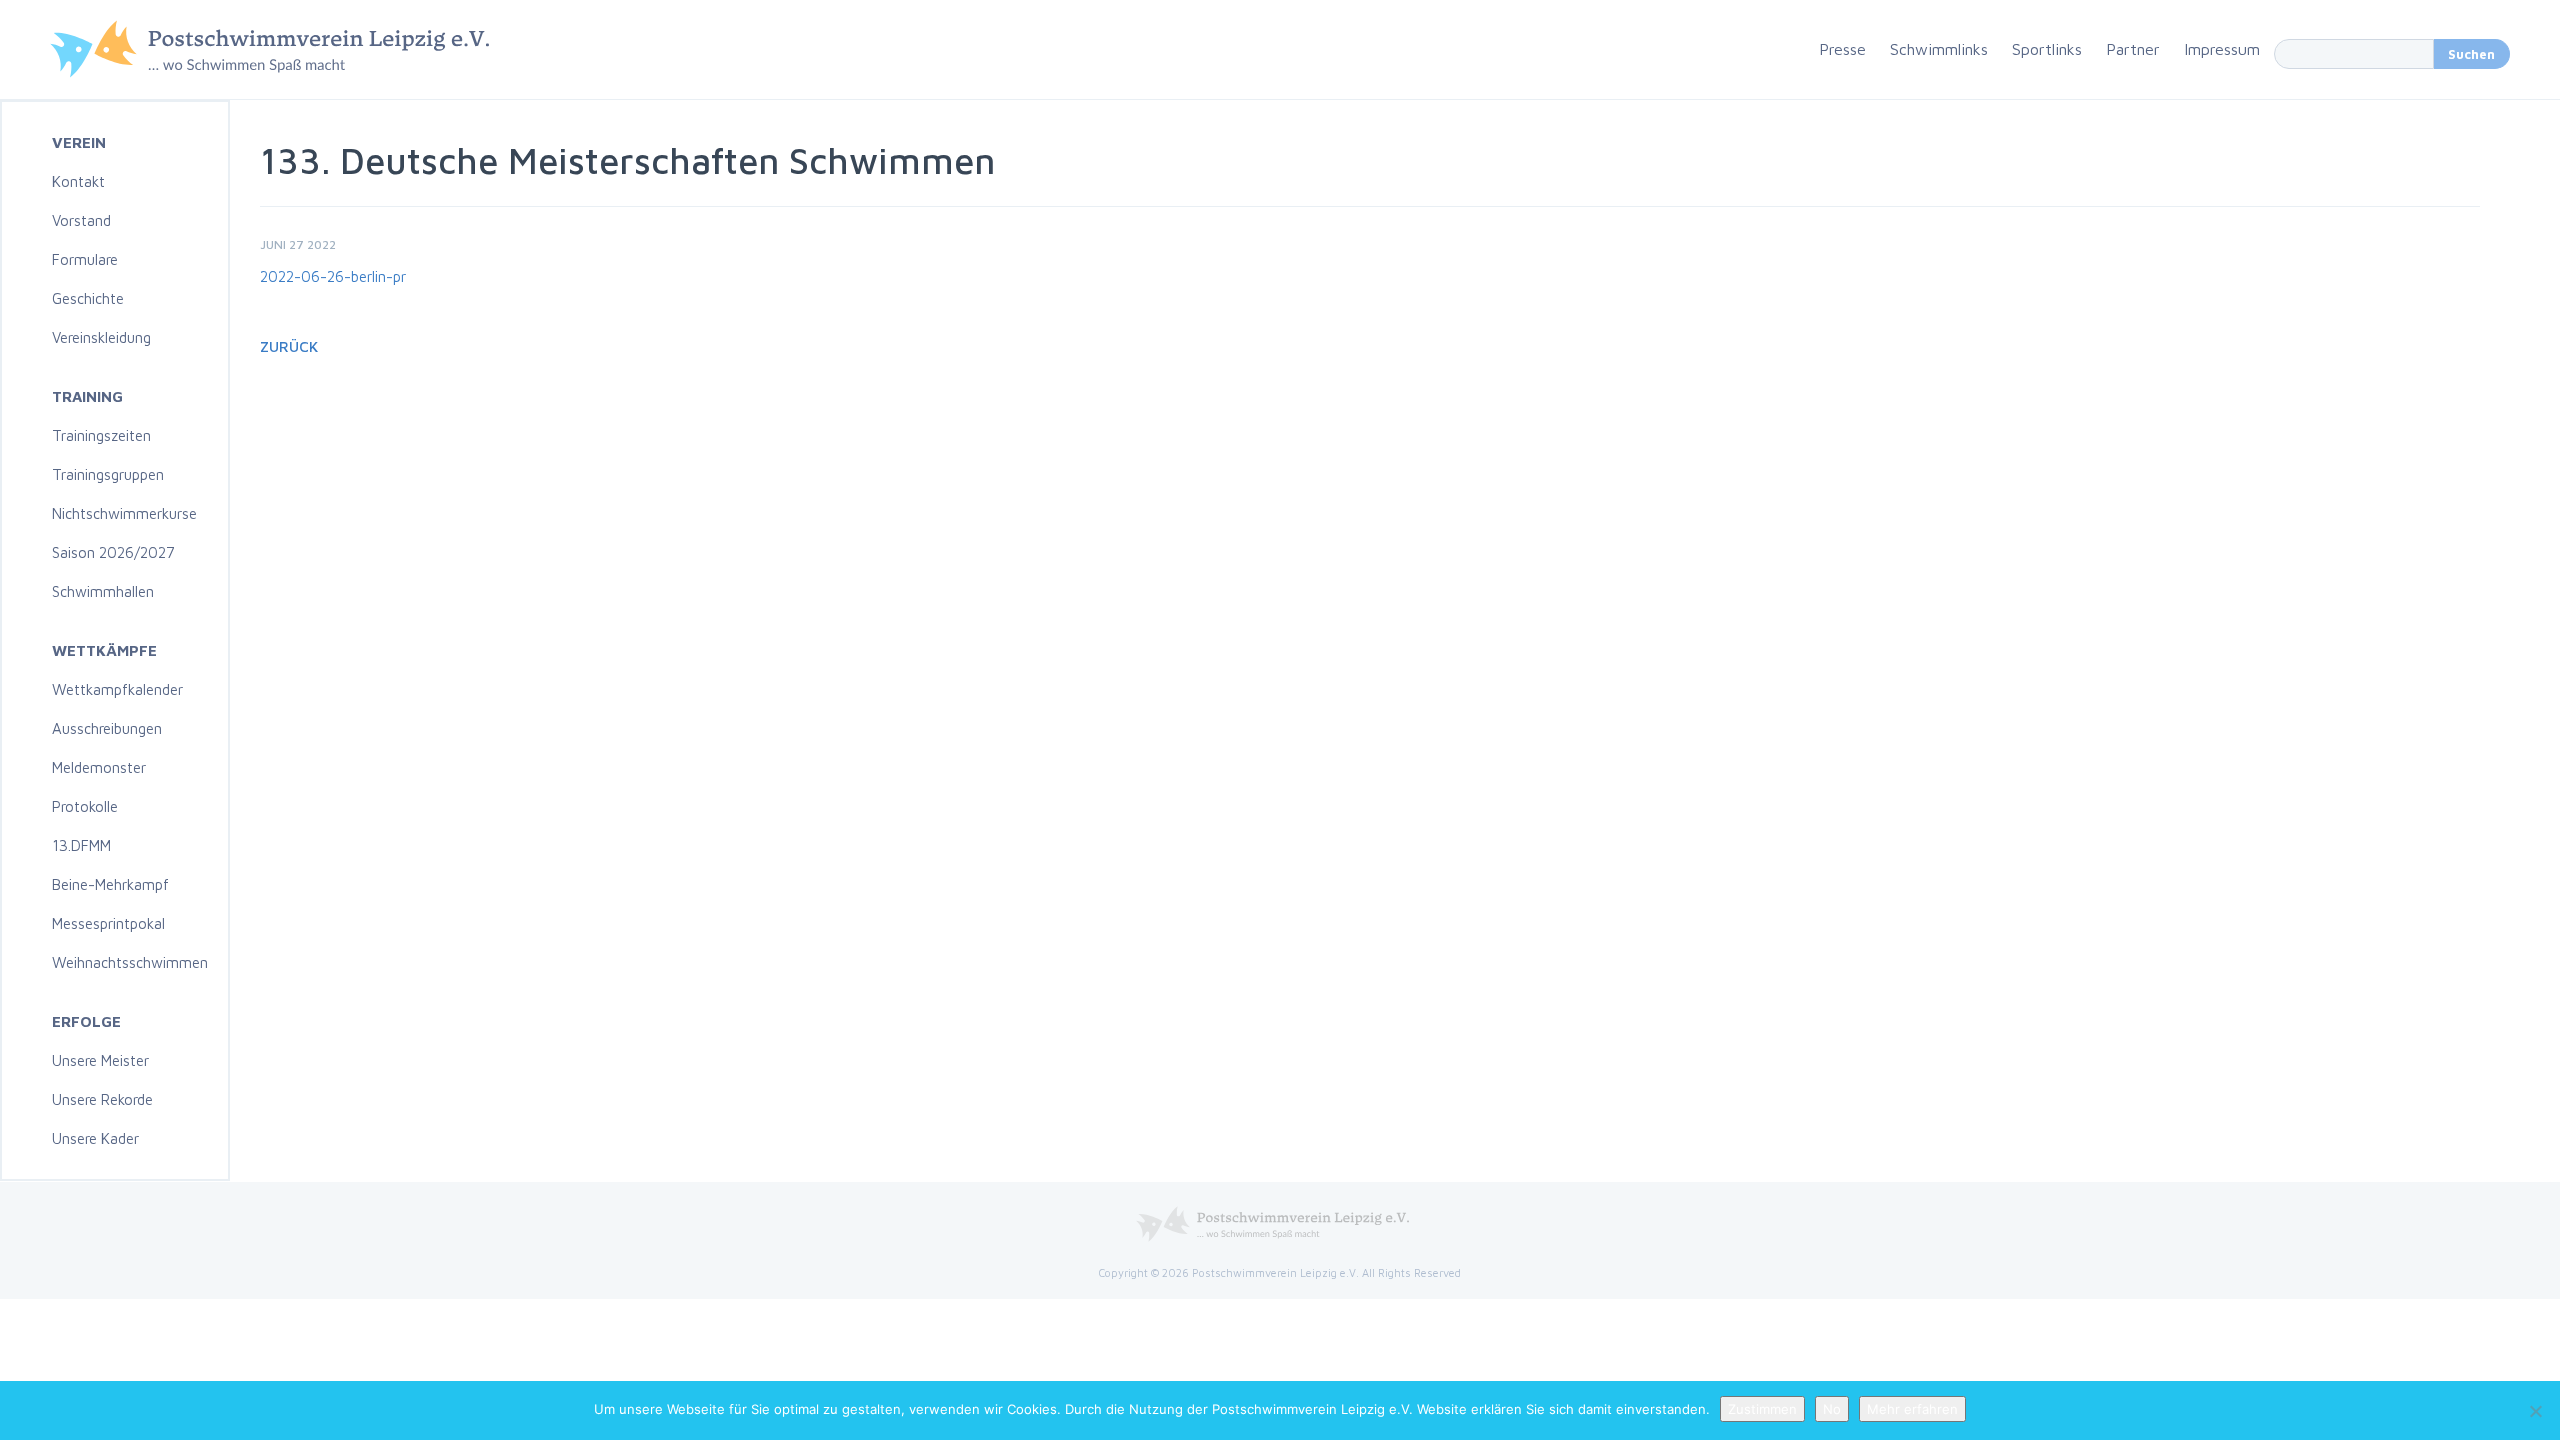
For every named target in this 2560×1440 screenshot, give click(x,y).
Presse (1842, 49)
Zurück (289, 346)
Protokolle (85, 806)
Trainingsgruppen (108, 474)
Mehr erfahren (1912, 1409)
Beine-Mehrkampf (110, 884)
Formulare (85, 259)
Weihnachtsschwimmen (130, 962)
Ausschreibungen (107, 728)
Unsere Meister (100, 1060)
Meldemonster (99, 767)
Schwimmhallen (103, 591)
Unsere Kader (95, 1138)
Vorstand (81, 220)
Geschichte (88, 298)
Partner (2133, 49)
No (1832, 1409)
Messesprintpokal (108, 923)
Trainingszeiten (101, 435)
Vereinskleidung (101, 337)
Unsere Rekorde (102, 1099)
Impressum (2222, 49)
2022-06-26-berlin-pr (333, 276)
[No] (2535, 1411)
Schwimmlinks (1939, 49)
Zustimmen (1762, 1409)
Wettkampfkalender (117, 689)
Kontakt (78, 181)
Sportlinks (2047, 49)
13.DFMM (81, 845)
